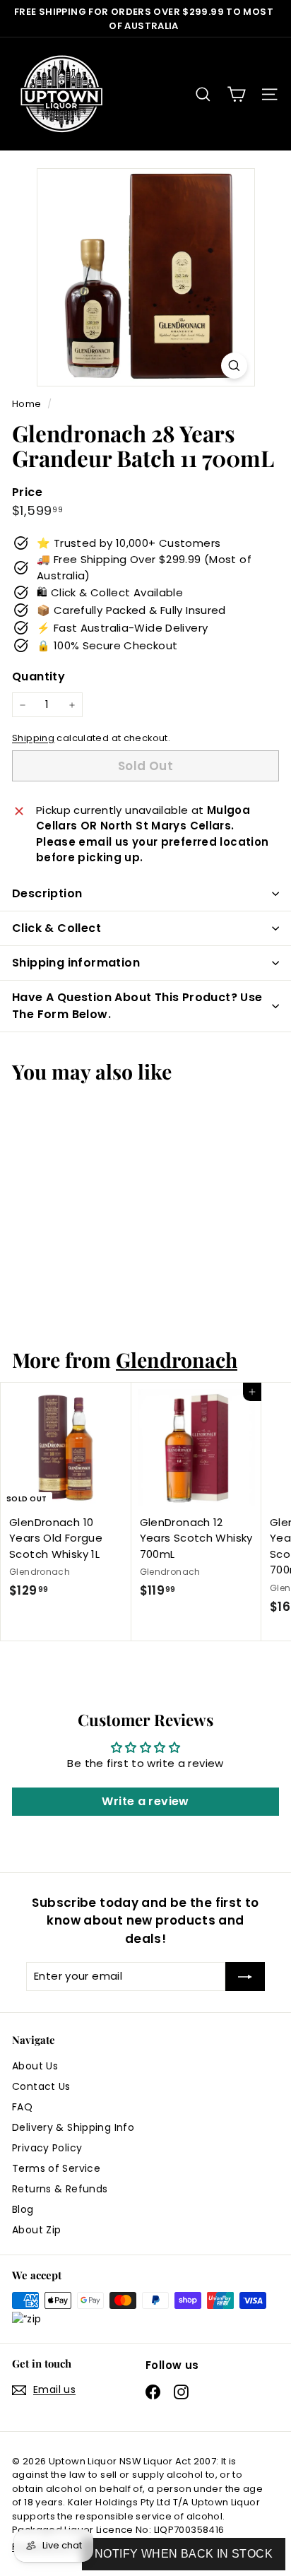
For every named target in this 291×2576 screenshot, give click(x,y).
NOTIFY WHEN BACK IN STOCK (184, 2554)
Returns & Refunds (60, 2189)
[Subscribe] (245, 1977)
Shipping (33, 738)
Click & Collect (57, 928)
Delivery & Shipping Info (73, 2127)
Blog (23, 2209)
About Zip (36, 2230)
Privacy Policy (47, 2148)
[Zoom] (234, 366)
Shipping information (76, 963)
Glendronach (177, 1359)
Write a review (145, 1801)
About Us (35, 2066)
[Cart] (236, 94)
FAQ (22, 2107)
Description (47, 893)
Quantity (38, 677)
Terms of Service (56, 2168)
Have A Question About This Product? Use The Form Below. (137, 1006)
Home (28, 404)
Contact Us (41, 2086)
